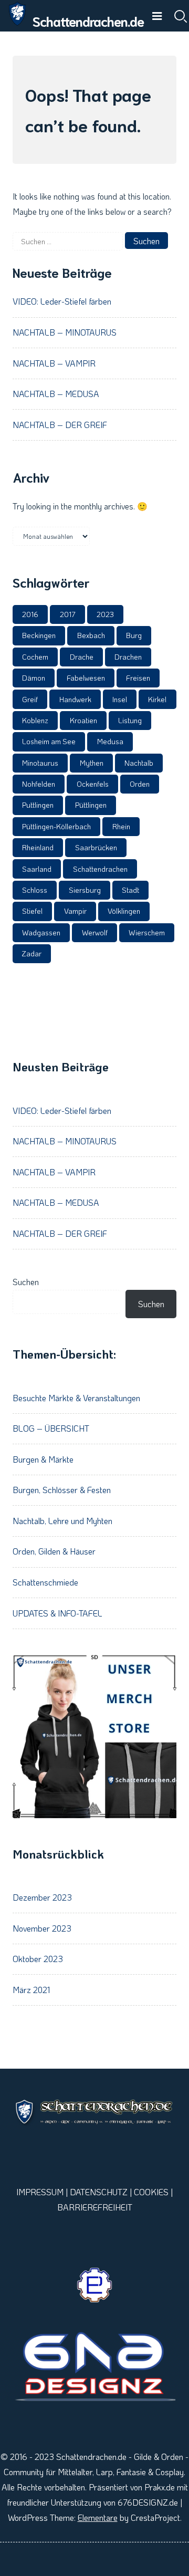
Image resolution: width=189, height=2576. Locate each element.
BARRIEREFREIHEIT (95, 2207)
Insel (120, 699)
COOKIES (151, 2192)
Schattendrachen (100, 869)
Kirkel (157, 699)
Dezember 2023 (42, 1897)
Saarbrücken (96, 847)
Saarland (37, 869)
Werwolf (95, 932)
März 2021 (31, 1990)
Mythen (92, 763)
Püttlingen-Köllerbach (56, 826)
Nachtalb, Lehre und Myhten (62, 1521)
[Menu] (157, 16)
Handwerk (75, 699)
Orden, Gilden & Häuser (54, 1551)
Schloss (35, 890)
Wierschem (147, 932)
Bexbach (91, 635)
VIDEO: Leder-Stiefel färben (62, 301)
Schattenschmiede (45, 1582)
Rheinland (38, 847)
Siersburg (85, 890)
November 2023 (42, 1928)
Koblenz (35, 720)
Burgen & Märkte (43, 1459)
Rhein (121, 826)
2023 (105, 614)
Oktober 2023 (38, 1959)
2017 (68, 614)
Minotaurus (40, 763)
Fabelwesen (86, 678)
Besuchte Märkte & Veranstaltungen (76, 1398)
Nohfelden (39, 784)
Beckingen (39, 635)
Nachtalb (139, 763)
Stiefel (32, 911)
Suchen (26, 1282)
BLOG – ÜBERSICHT (51, 1428)
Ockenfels (93, 784)
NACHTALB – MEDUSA (56, 394)
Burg (134, 635)
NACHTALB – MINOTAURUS (65, 332)
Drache (82, 657)
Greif (30, 699)
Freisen (138, 678)
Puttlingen (38, 805)
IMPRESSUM (40, 2192)
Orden (140, 784)
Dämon (34, 678)
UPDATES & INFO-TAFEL (57, 1613)
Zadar (32, 953)
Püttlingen (91, 805)
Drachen (128, 657)
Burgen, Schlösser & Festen (62, 1490)
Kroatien (83, 720)
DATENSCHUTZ (99, 2192)
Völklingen (124, 911)
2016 (30, 614)
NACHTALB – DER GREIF (60, 425)
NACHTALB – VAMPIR (54, 363)
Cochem (35, 657)
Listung (130, 720)
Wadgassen (41, 932)
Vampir (75, 911)
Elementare (98, 2517)
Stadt (130, 890)
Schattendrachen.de (88, 21)
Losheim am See (49, 741)
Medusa (110, 741)
